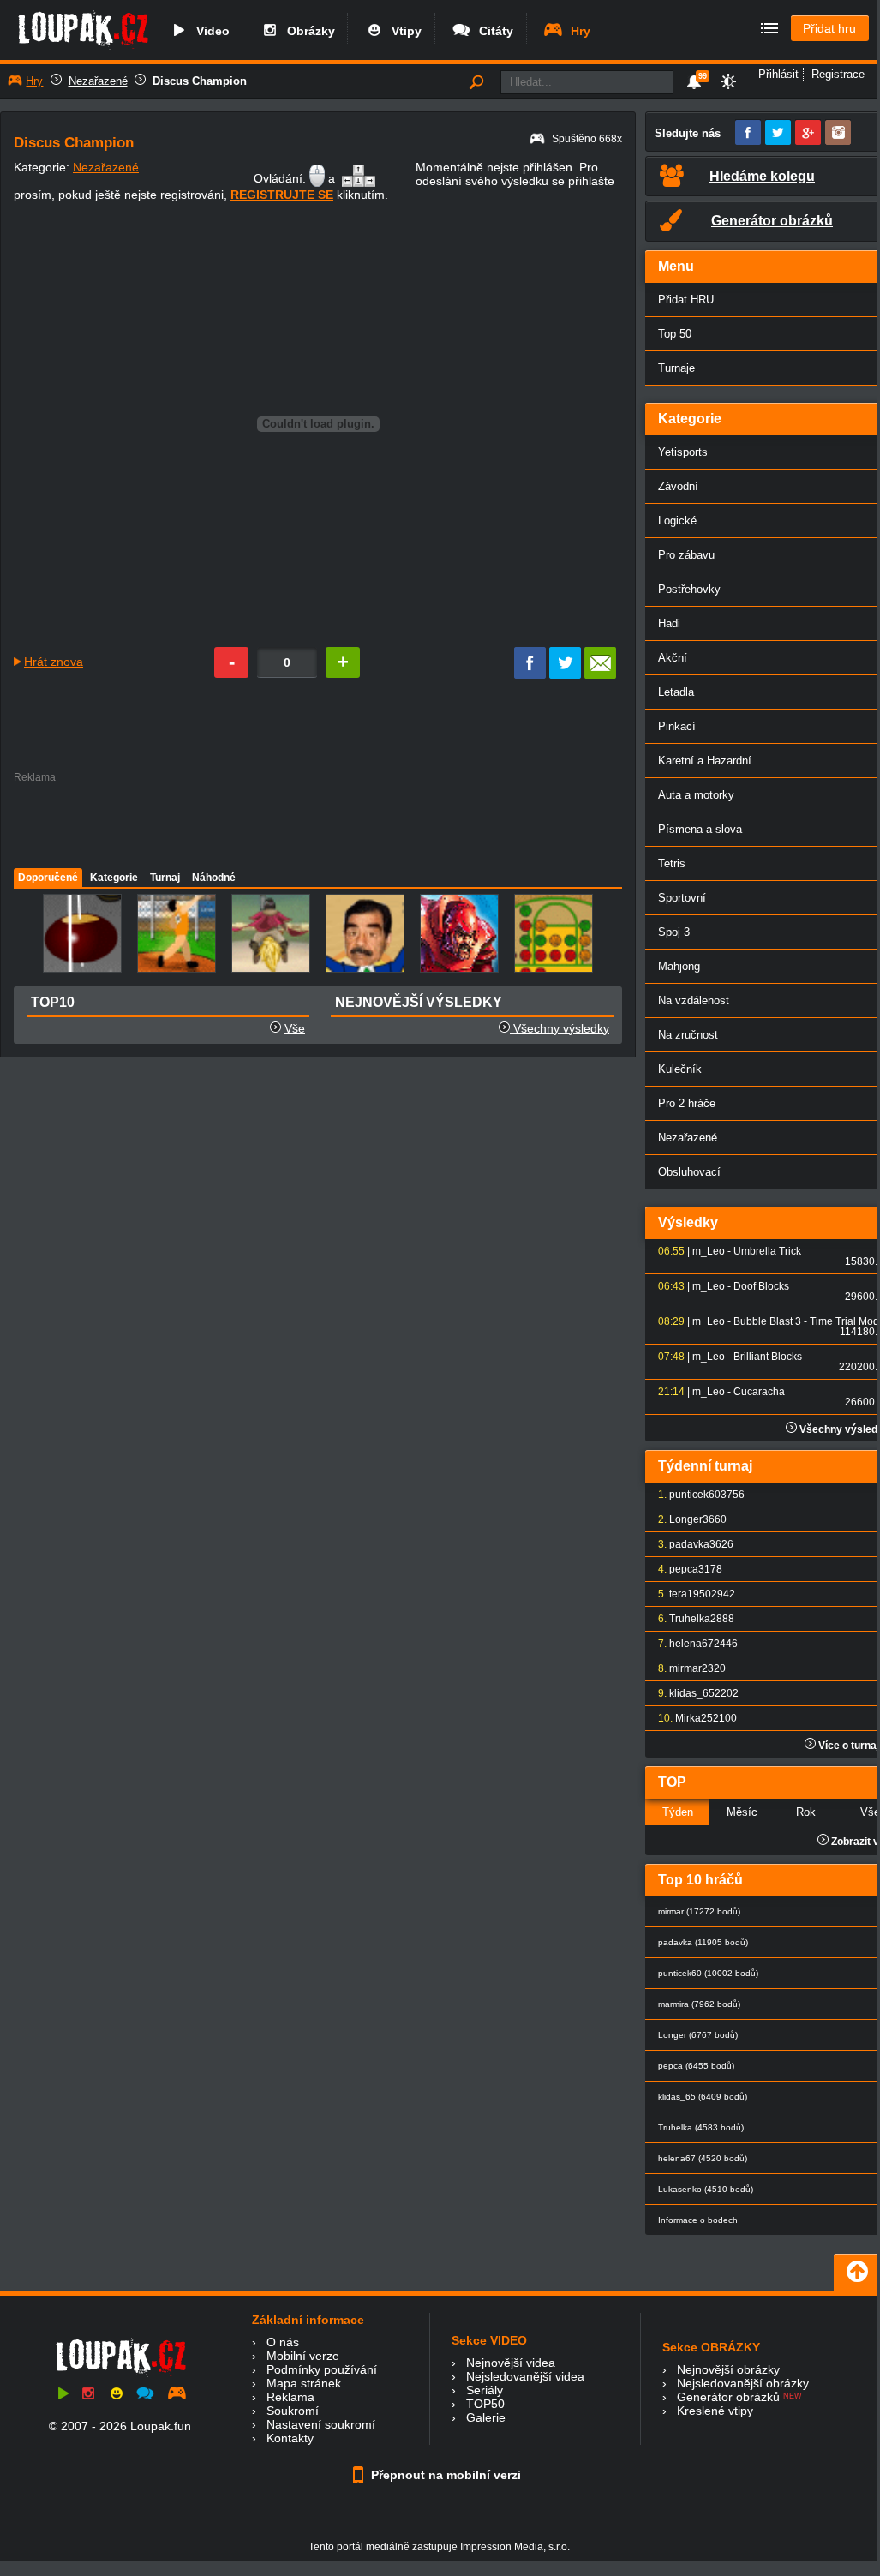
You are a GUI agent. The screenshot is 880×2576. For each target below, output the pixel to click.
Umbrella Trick (767, 1251)
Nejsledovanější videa (525, 2376)
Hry (577, 31)
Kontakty (290, 2438)
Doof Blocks (761, 1286)
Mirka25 (694, 1718)
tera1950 (690, 1594)
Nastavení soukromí (321, 2424)
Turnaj (165, 878)
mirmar (685, 1668)
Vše (295, 1028)
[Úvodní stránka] (83, 49)
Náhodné (214, 878)
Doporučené (48, 878)
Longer (686, 1519)
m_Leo (709, 1251)
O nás (283, 2342)
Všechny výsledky (560, 1028)
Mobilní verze (303, 2356)
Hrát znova (54, 662)
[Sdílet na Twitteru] (565, 674)
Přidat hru (829, 28)
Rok (806, 1812)
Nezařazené (98, 81)
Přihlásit (778, 74)
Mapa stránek (304, 2383)
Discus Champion (200, 81)
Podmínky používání (322, 2369)
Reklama (290, 2397)
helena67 (691, 1644)
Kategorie (114, 878)
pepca (684, 1569)
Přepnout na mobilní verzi (444, 2475)
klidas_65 (692, 1693)
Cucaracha (759, 1392)
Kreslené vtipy (715, 2411)
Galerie (486, 2417)
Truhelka (690, 1619)
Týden (678, 1812)
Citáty (493, 31)
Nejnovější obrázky (728, 2369)
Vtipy (403, 31)
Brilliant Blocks (768, 1357)
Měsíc (742, 1812)
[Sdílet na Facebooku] (530, 674)
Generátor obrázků (728, 2397)
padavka (689, 1544)
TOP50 (485, 2404)
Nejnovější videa (511, 2363)
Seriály (485, 2390)
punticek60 (695, 1495)
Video (210, 31)
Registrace (838, 74)
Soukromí (293, 2411)
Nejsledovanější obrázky (743, 2383)
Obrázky (308, 31)
